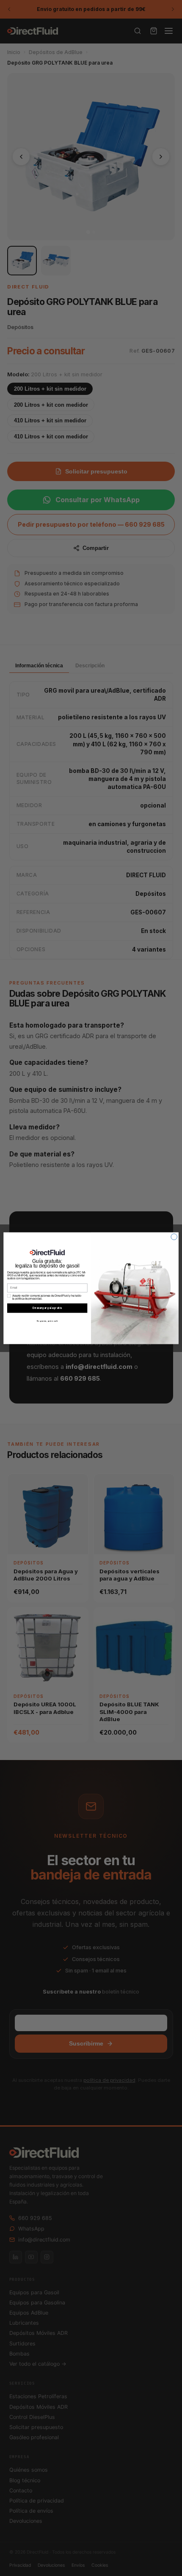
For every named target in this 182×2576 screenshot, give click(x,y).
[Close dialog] (174, 1237)
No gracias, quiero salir (47, 1321)
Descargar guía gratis (47, 1308)
